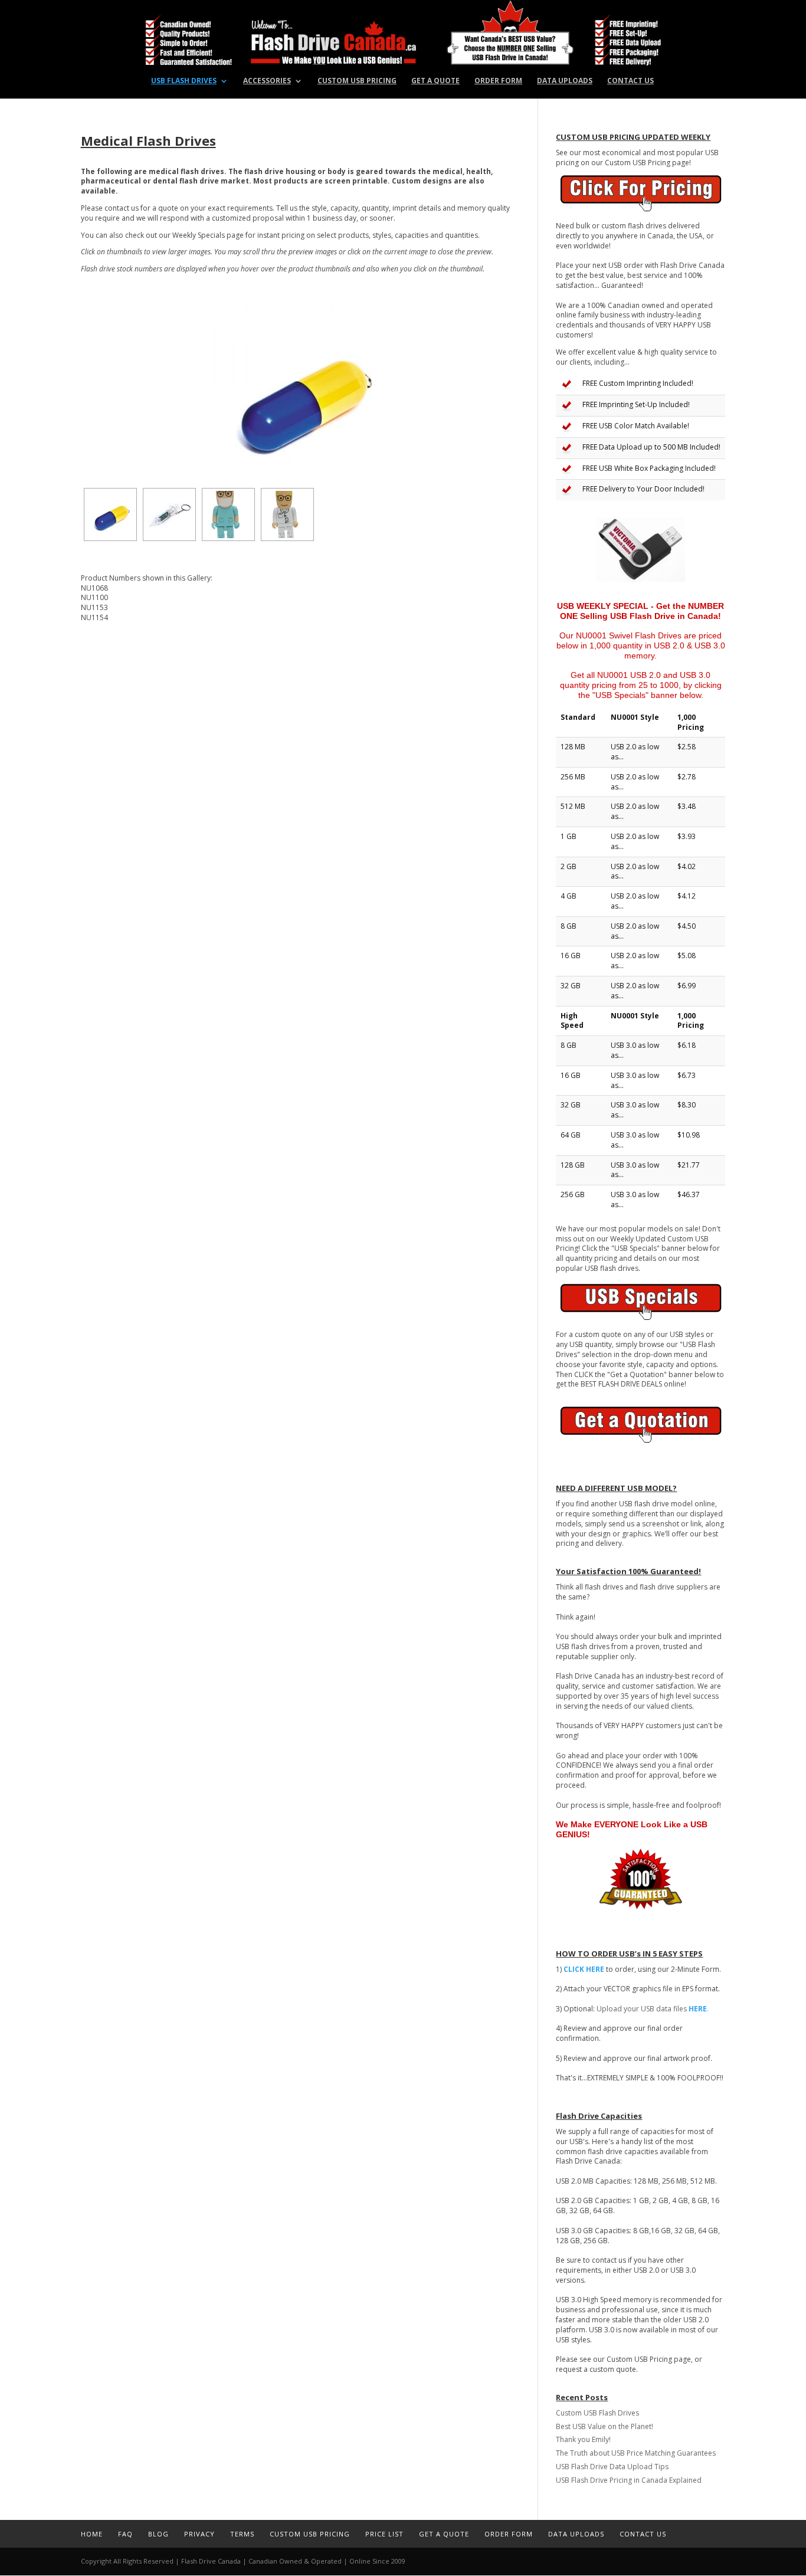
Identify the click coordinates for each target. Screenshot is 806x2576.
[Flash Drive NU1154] (287, 514)
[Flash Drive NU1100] (169, 514)
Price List (384, 2534)
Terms (242, 2534)
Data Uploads (565, 81)
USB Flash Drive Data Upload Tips (612, 2467)
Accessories (267, 81)
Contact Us (630, 81)
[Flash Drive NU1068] (300, 395)
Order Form (498, 81)
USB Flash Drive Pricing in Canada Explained (629, 2480)
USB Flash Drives (184, 81)
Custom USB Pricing (357, 81)
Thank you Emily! (583, 2439)
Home (92, 2534)
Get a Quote (435, 81)
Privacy (199, 2534)
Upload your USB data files (653, 2009)
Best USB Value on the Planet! (604, 2426)
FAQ (125, 2534)
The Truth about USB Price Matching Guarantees (636, 2453)
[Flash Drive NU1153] (228, 514)
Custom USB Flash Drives (597, 2413)
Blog (158, 2534)
